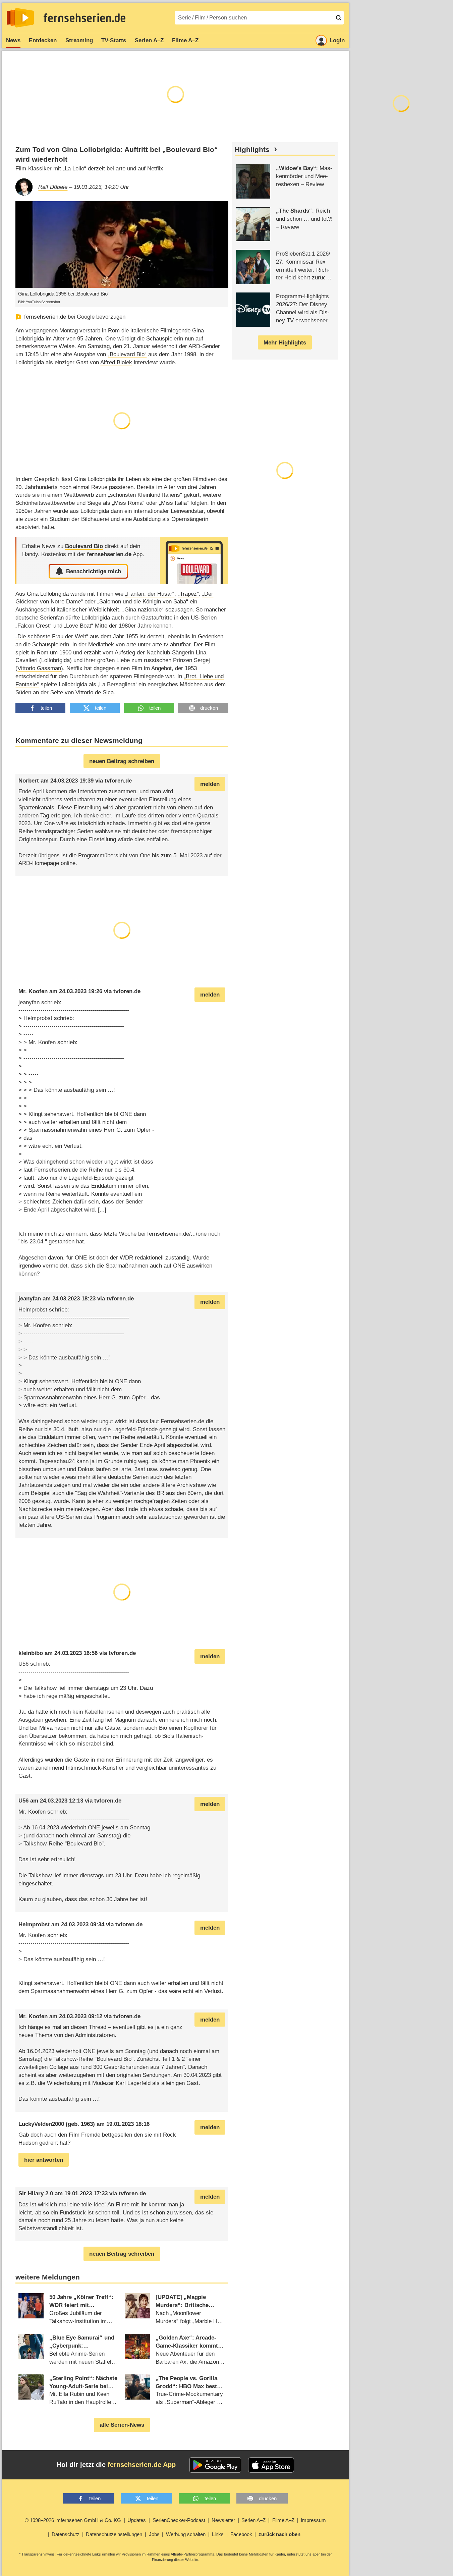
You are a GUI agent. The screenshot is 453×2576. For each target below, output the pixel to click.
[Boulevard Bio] (194, 560)
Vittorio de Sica (95, 692)
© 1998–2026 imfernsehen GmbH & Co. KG (73, 2520)
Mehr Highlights (285, 343)
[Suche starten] (339, 18)
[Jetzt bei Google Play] (215, 2465)
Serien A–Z (149, 40)
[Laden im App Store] (271, 2465)
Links (218, 2534)
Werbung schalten (186, 2534)
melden (210, 784)
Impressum (313, 2520)
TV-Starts (114, 40)
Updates (137, 2520)
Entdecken (43, 40)
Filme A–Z (185, 40)
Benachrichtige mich (94, 571)
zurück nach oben (279, 2534)
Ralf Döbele (53, 187)
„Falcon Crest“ (34, 626)
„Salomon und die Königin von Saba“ (143, 602)
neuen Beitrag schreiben (122, 761)
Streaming (79, 40)
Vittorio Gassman (39, 668)
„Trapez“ (188, 594)
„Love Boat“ (79, 626)
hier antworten (44, 2160)
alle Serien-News (122, 2425)
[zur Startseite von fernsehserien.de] (20, 18)
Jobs (154, 2534)
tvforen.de (118, 781)
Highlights (252, 150)
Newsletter (223, 2520)
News (13, 40)
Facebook (241, 2534)
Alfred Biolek (116, 362)
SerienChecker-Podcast (179, 2520)
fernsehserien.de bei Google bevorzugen (75, 317)
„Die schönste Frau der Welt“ (52, 636)
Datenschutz (66, 2534)
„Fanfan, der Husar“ (150, 594)
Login (337, 40)
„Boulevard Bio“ (127, 354)
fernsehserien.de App (142, 2465)
